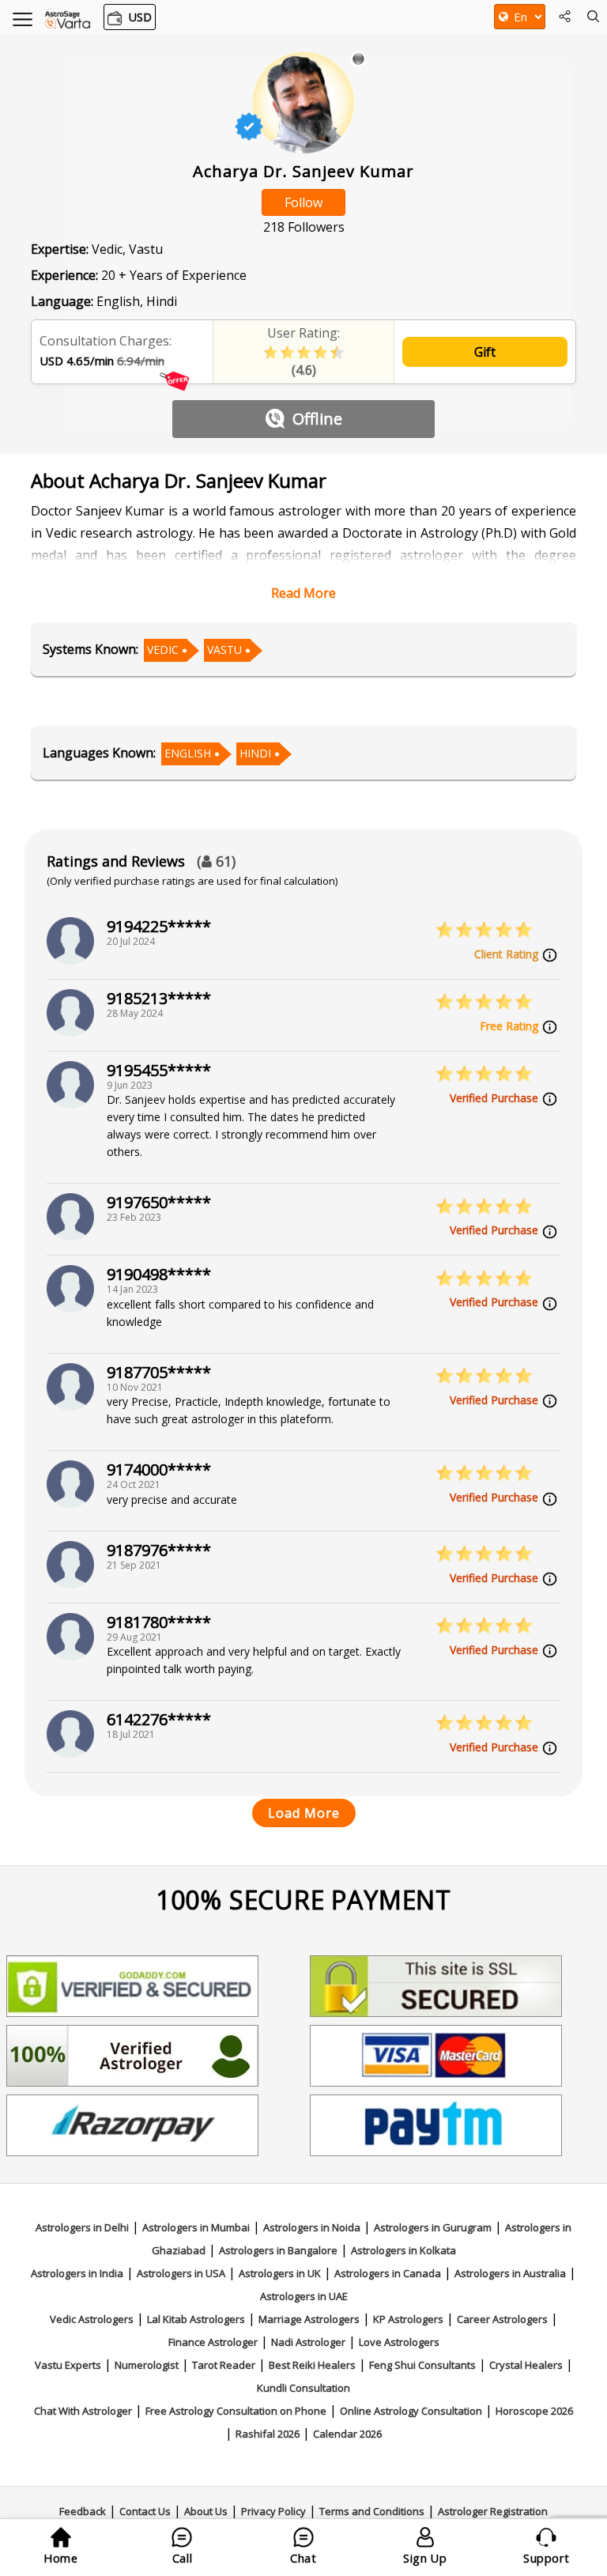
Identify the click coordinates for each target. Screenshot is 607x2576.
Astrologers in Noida (312, 2227)
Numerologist (147, 2365)
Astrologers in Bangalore (278, 2250)
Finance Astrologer (213, 2342)
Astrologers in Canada (388, 2273)
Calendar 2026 (347, 2434)
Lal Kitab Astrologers (196, 2319)
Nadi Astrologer (308, 2342)
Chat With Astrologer (83, 2411)
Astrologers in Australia (510, 2273)
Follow (303, 202)
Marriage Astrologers (309, 2319)
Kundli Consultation (303, 2388)
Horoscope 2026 (534, 2411)
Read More (303, 593)
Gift (485, 352)
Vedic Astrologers (92, 2319)
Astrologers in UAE (304, 2296)
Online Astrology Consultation (411, 2411)
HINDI (255, 753)
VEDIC (163, 650)
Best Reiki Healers (312, 2365)
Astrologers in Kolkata (403, 2250)
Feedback (83, 2511)
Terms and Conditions (372, 2511)
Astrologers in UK (280, 2273)
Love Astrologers (399, 2342)
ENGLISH (188, 753)
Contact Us (145, 2511)
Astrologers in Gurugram (433, 2227)
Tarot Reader (224, 2365)
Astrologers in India (77, 2273)
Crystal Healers (526, 2365)
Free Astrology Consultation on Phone (236, 2411)
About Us (206, 2511)
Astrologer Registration (493, 2511)
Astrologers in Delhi (82, 2227)
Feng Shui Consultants (422, 2365)
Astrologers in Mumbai (196, 2227)
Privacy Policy (273, 2511)
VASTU (224, 650)
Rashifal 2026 (268, 2434)
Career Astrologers (502, 2319)
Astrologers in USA (181, 2273)
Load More (304, 1813)
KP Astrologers (408, 2319)
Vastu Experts (68, 2365)
